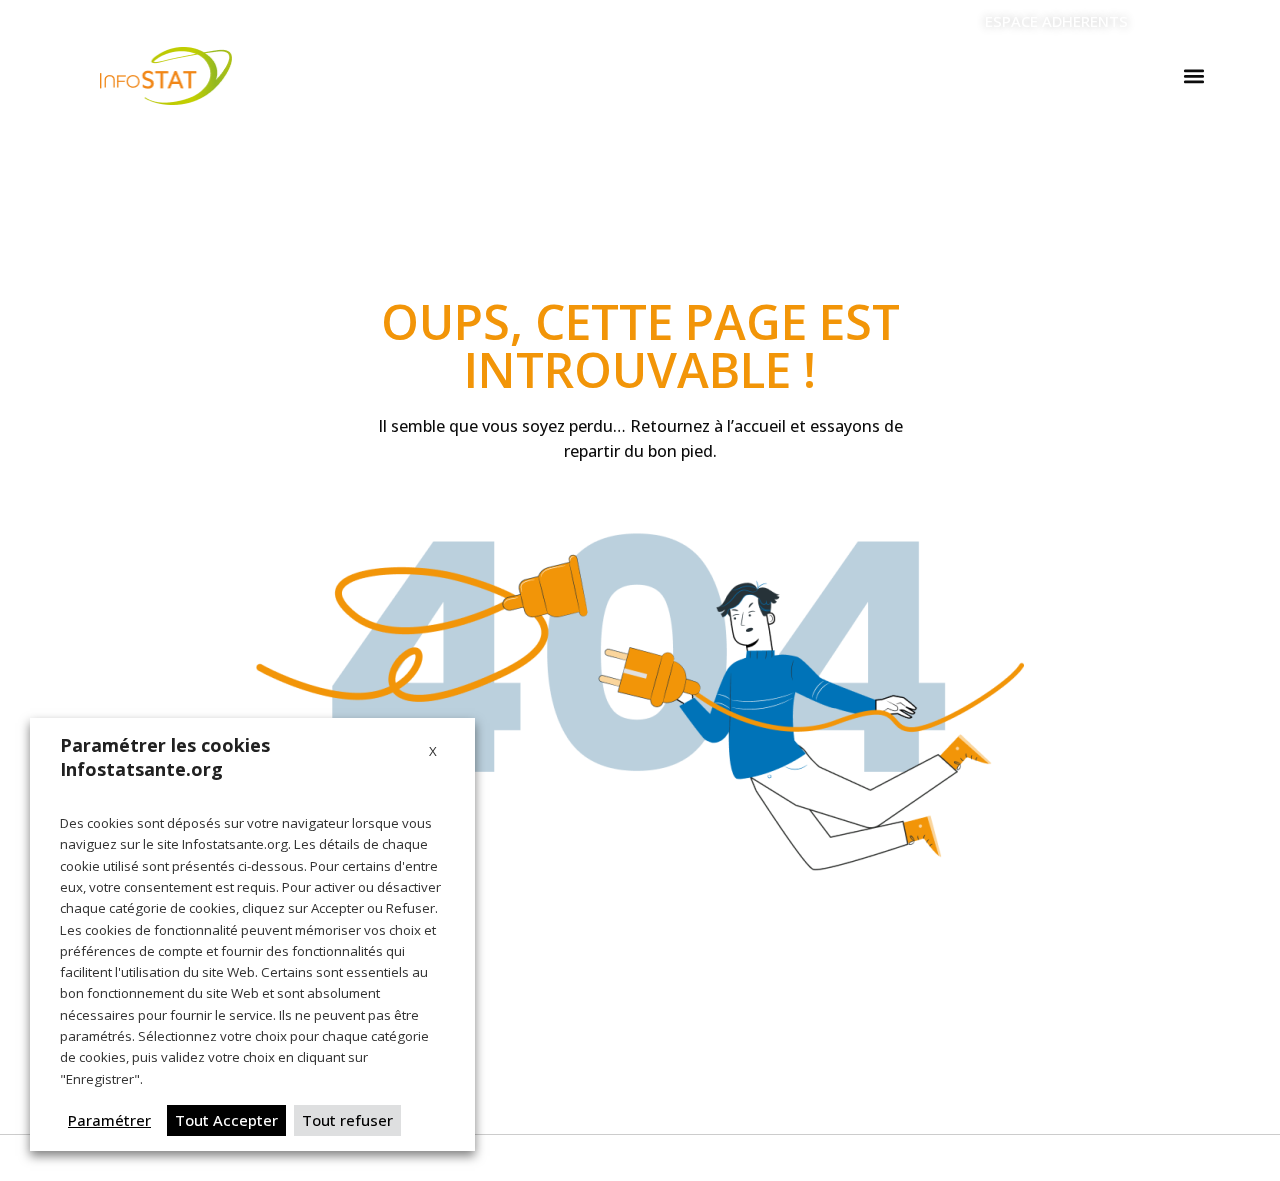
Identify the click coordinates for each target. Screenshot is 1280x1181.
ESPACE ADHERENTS (1056, 21)
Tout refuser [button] (347, 1120)
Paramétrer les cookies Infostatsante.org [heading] (165, 757)
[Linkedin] (1170, 22)
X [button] (433, 751)
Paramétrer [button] (109, 1120)
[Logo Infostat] (166, 76)
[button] (1194, 76)
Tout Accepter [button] (226, 1120)
